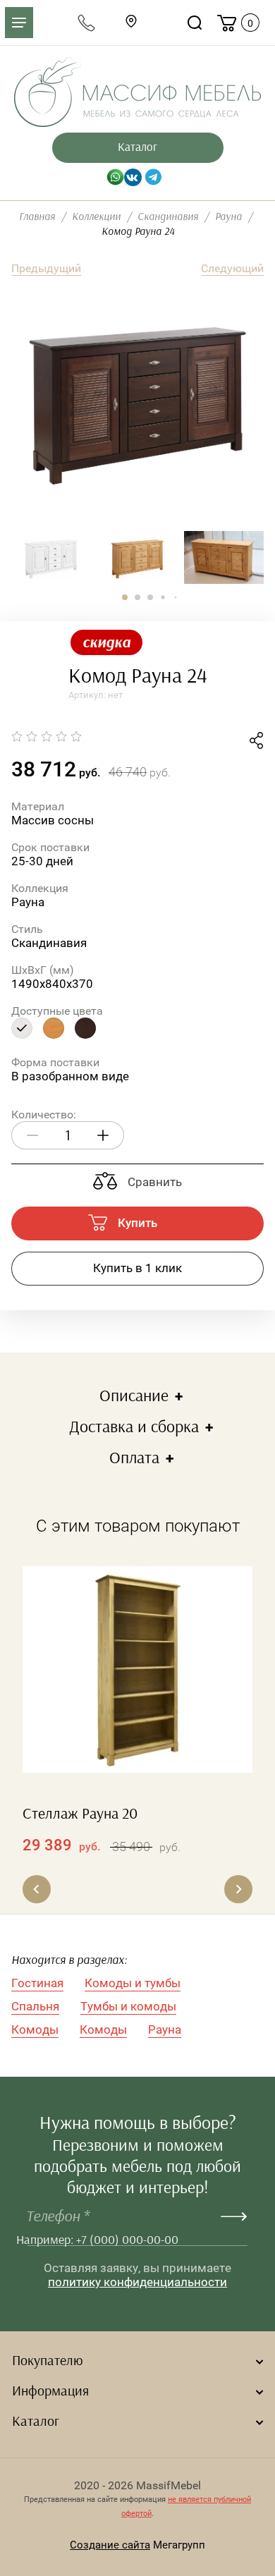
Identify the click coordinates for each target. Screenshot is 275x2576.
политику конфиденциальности (137, 2282)
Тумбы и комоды (128, 2006)
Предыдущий (46, 268)
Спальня (35, 2006)
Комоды (35, 2029)
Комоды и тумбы (133, 1983)
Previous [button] (37, 1889)
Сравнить (153, 1182)
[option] (137, 405)
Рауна (165, 2029)
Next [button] (238, 1889)
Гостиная (37, 1983)
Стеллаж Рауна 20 (80, 1814)
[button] (125, 597)
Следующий (232, 268)
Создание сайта (110, 2545)
